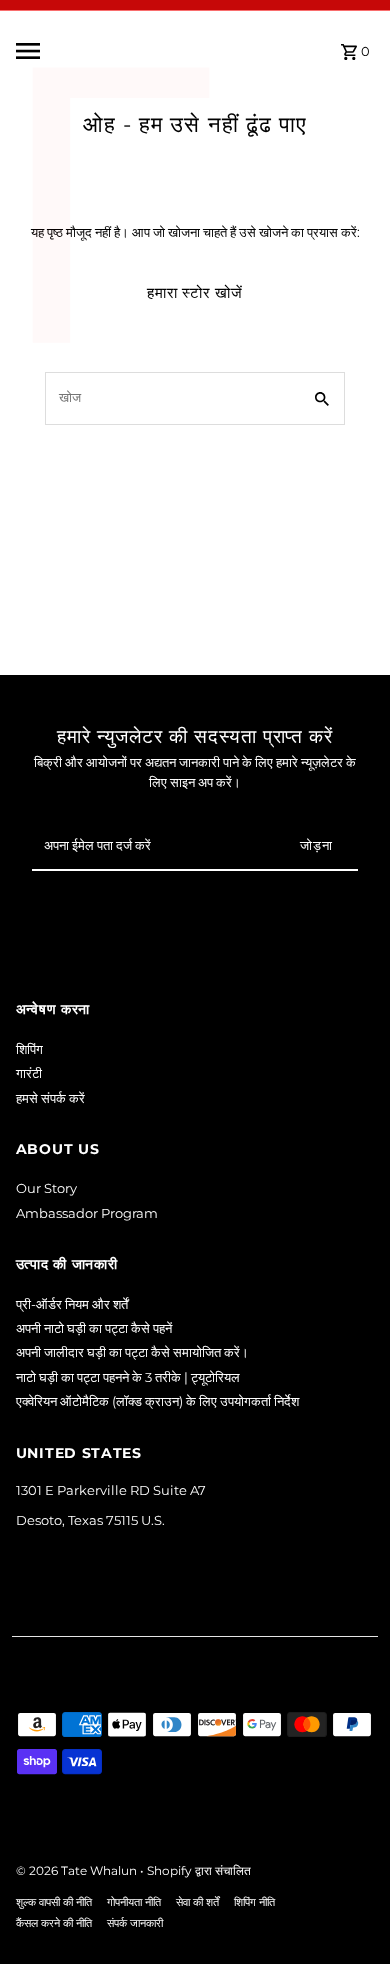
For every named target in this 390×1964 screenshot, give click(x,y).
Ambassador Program (87, 1213)
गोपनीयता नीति (134, 1902)
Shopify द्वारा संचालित (199, 1870)
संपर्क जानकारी (135, 1923)
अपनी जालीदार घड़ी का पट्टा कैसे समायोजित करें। (132, 1352)
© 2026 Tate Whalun (78, 1870)
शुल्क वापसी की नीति (54, 1902)
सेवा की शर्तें (197, 1902)
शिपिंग (29, 1049)
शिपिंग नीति (254, 1902)
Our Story (46, 1188)
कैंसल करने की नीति (54, 1923)
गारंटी (29, 1073)
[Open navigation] (75, 51)
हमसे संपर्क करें (50, 1098)
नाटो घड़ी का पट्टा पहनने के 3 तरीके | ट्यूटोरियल (128, 1377)
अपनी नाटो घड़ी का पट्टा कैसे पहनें (94, 1328)
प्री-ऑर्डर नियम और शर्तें (72, 1304)
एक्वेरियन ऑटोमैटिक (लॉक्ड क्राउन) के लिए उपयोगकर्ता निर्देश (157, 1401)
